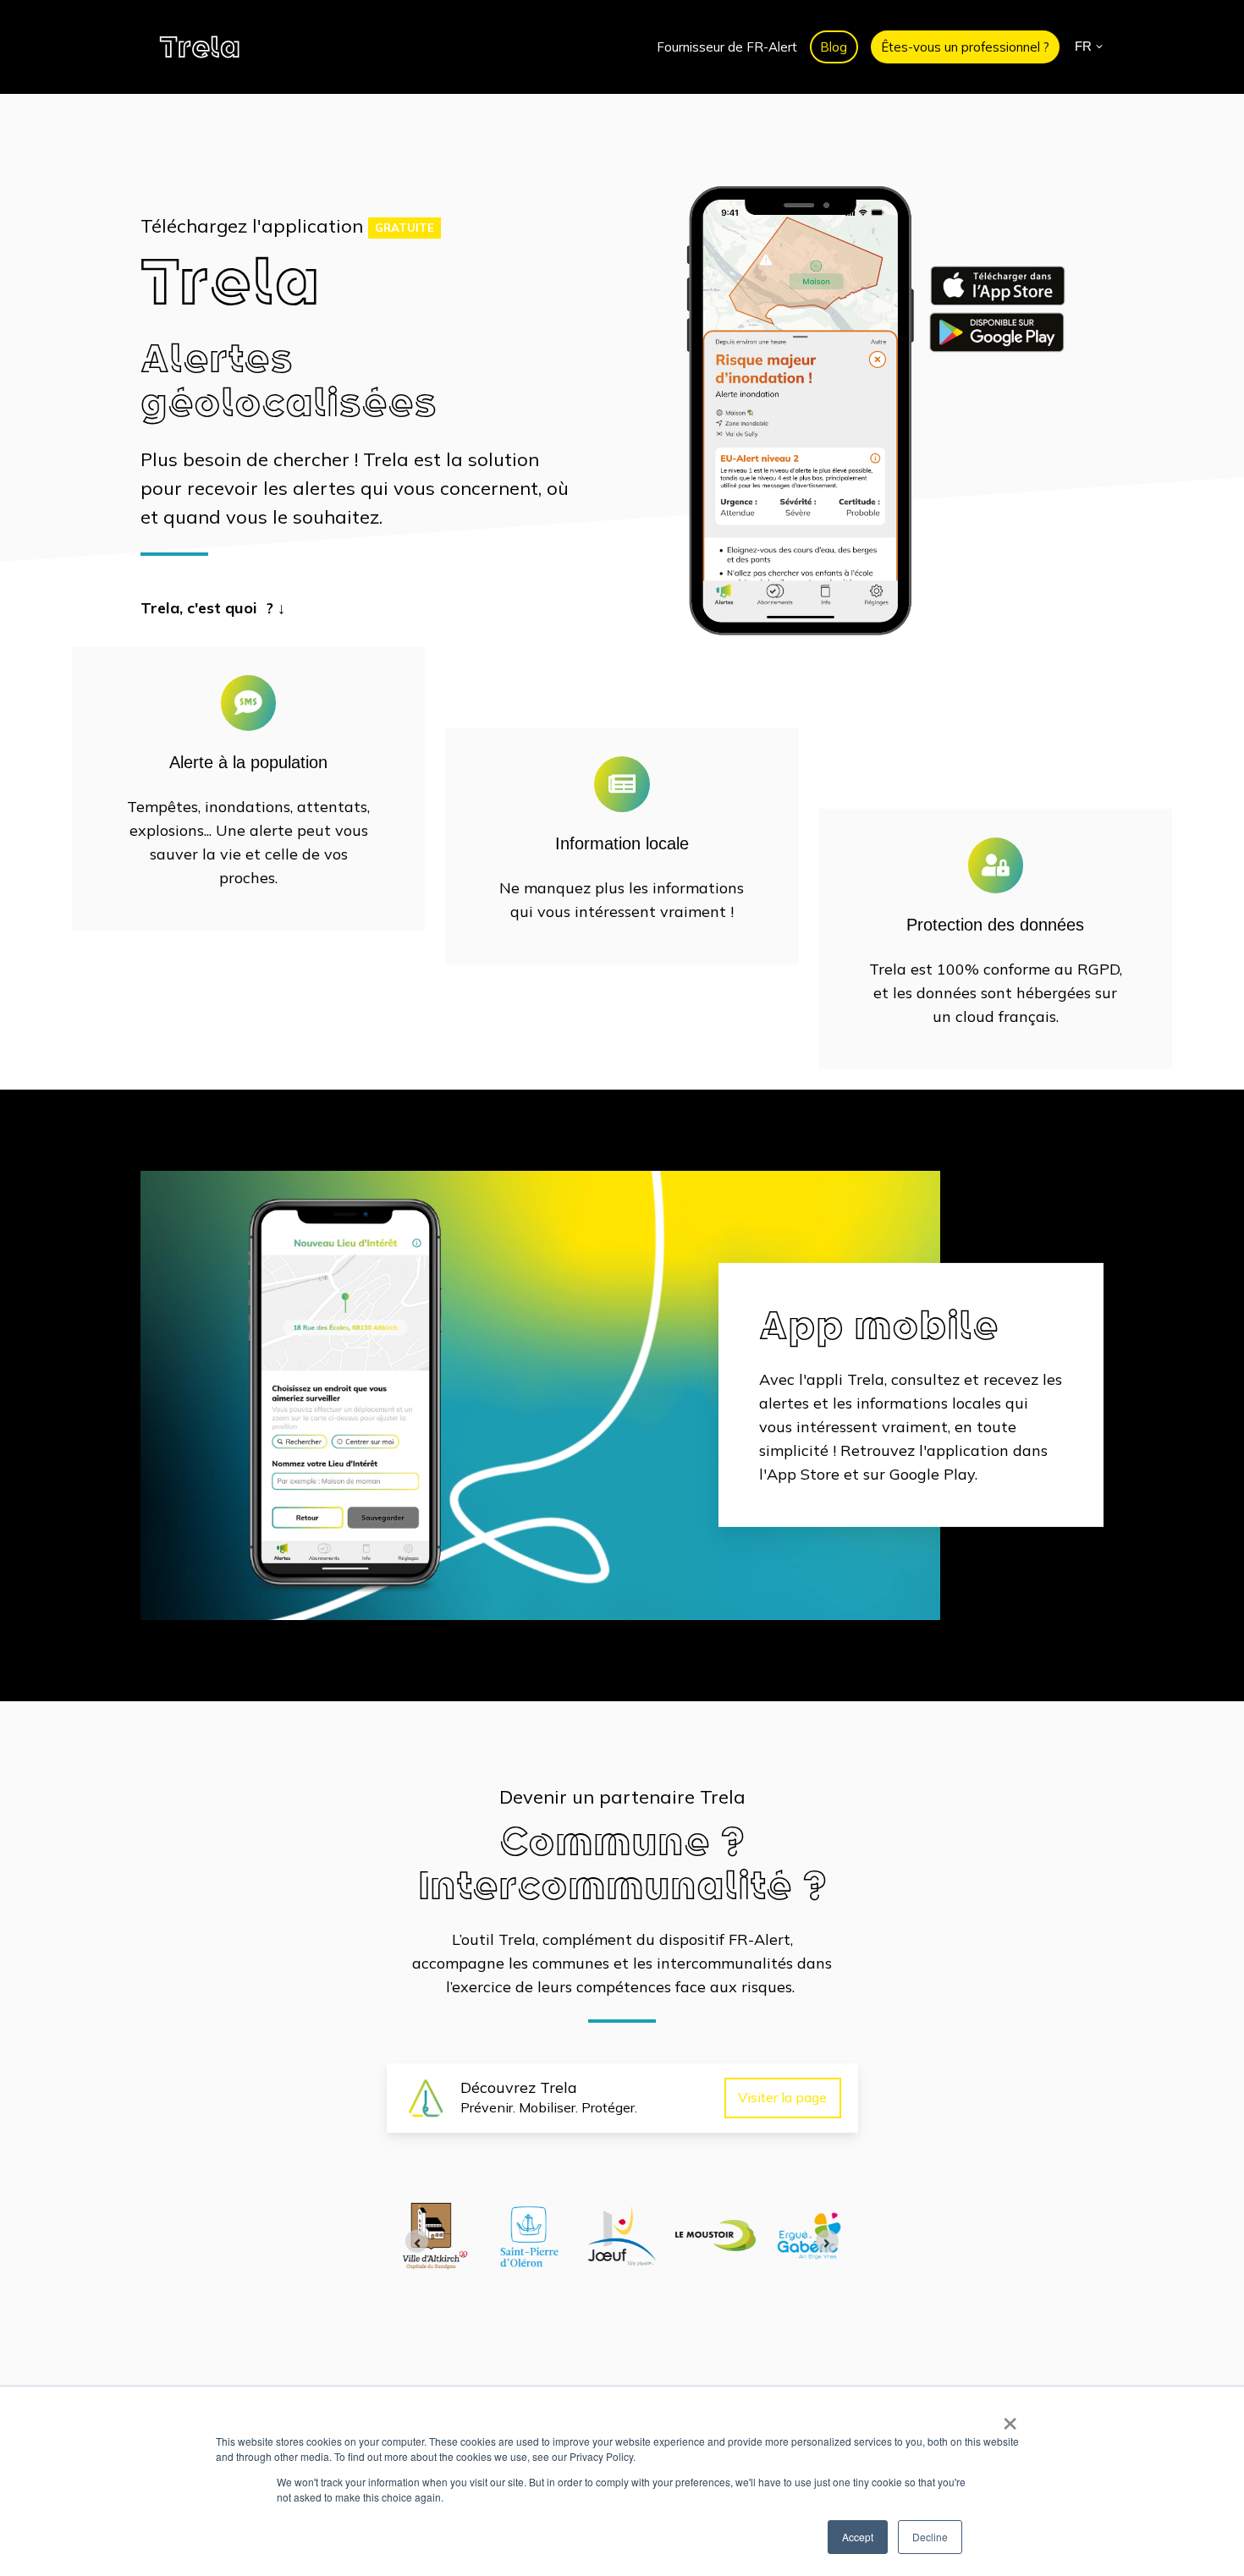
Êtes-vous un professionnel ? (965, 47)
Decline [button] (930, 2537)
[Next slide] (827, 2241)
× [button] (1010, 2418)
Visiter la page (782, 2097)
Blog (834, 47)
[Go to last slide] (417, 2241)
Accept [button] (858, 2537)
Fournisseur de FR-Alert (727, 47)
